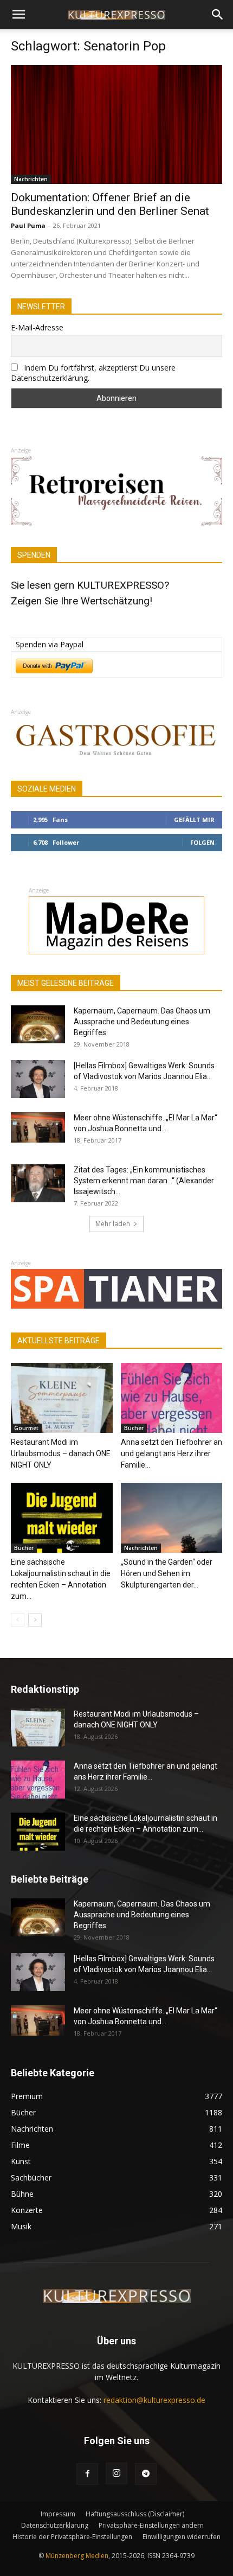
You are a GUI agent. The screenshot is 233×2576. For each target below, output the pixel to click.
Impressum (58, 2514)
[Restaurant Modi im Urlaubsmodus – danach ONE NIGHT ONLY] (62, 1398)
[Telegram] (146, 2474)
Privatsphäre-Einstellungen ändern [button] (151, 2525)
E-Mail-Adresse (37, 327)
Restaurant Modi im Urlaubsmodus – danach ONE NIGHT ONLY (61, 1453)
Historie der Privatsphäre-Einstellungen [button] (72, 2537)
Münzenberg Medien (77, 2556)
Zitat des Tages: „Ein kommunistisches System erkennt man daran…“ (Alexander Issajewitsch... (144, 1181)
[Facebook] (87, 2474)
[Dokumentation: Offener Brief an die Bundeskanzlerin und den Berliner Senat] (116, 125)
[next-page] (35, 1620)
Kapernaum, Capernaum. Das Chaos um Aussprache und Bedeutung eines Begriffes (142, 1022)
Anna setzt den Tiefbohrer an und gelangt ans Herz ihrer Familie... (171, 1453)
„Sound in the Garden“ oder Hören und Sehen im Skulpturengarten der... (167, 1573)
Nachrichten (31, 179)
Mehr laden (113, 1224)
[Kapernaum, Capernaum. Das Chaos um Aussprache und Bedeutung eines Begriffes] (38, 1024)
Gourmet (26, 1428)
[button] (18, 15)
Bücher (134, 1428)
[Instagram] (116, 2473)
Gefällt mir (194, 820)
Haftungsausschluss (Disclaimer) (135, 2514)
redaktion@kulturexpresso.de (154, 2400)
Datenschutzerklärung (55, 2525)
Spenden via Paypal (50, 644)
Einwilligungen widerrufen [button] (182, 2537)
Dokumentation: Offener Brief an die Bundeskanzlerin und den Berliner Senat (110, 204)
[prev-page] (18, 1620)
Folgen (202, 842)
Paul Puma (28, 225)
